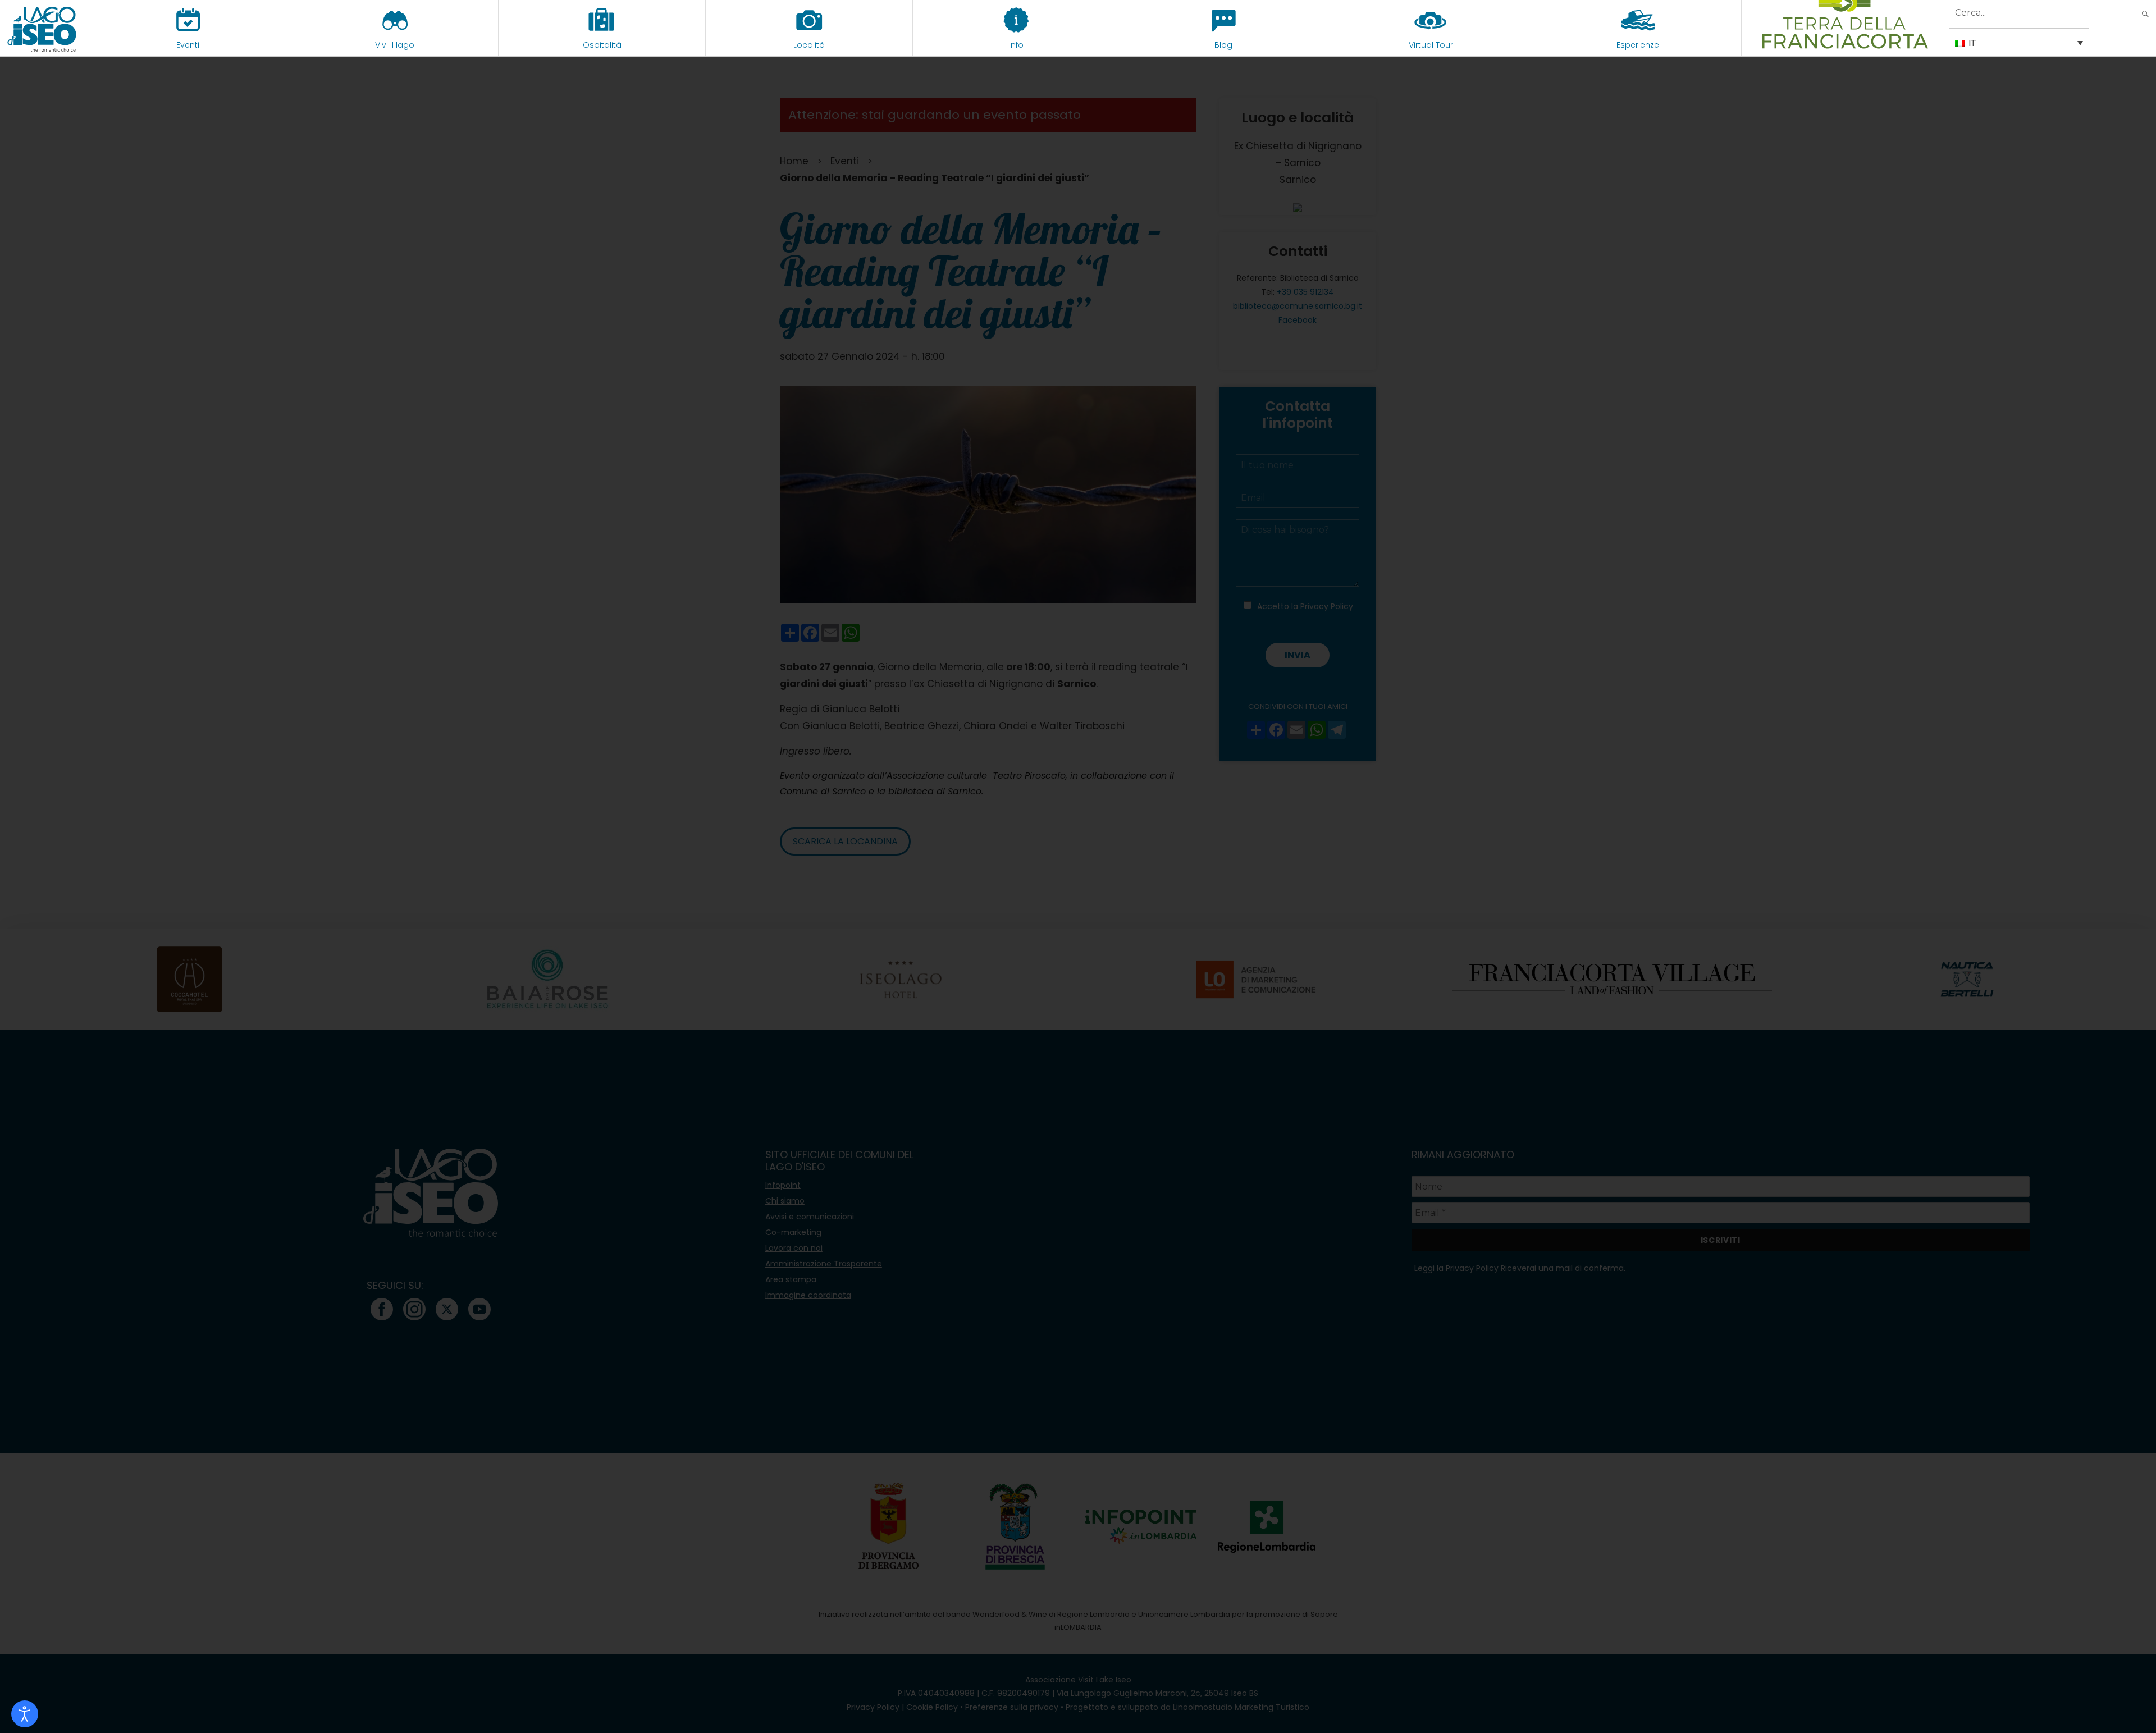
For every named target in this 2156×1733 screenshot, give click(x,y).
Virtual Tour (1431, 45)
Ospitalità (602, 45)
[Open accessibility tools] (25, 1714)
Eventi (188, 45)
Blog (1223, 45)
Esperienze (1638, 45)
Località (809, 45)
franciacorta (1845, 45)
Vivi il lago (395, 45)
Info (1016, 45)
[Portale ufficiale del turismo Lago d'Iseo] (42, 28)
